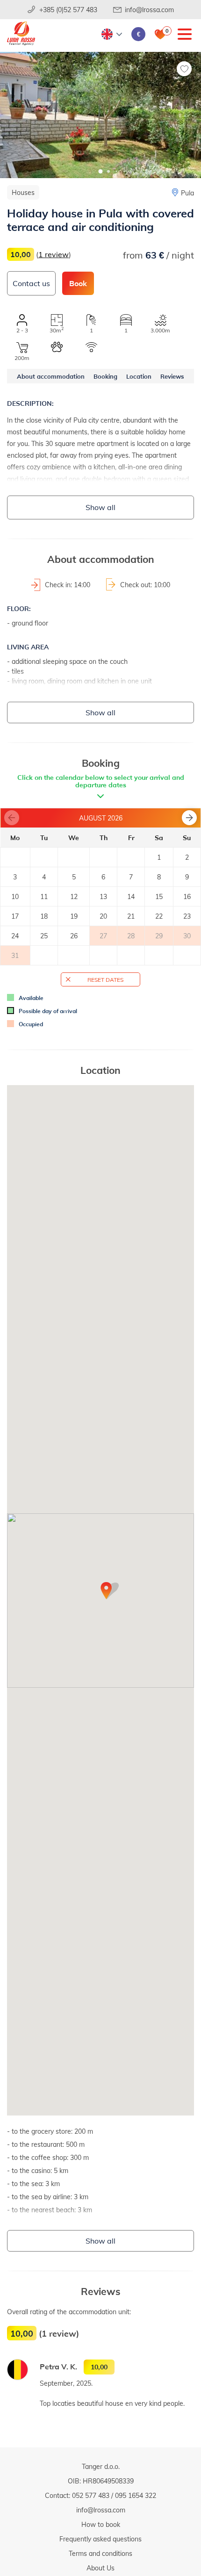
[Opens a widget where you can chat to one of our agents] (166, 2560)
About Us (100, 2568)
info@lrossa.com (149, 10)
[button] (101, 171)
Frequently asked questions (100, 2539)
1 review (54, 254)
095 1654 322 (136, 2495)
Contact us (31, 283)
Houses (23, 192)
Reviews (172, 376)
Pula (187, 193)
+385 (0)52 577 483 (68, 10)
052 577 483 (91, 2495)
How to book (101, 2524)
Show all (100, 507)
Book (78, 283)
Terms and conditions (100, 2553)
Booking (105, 376)
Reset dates (105, 979)
